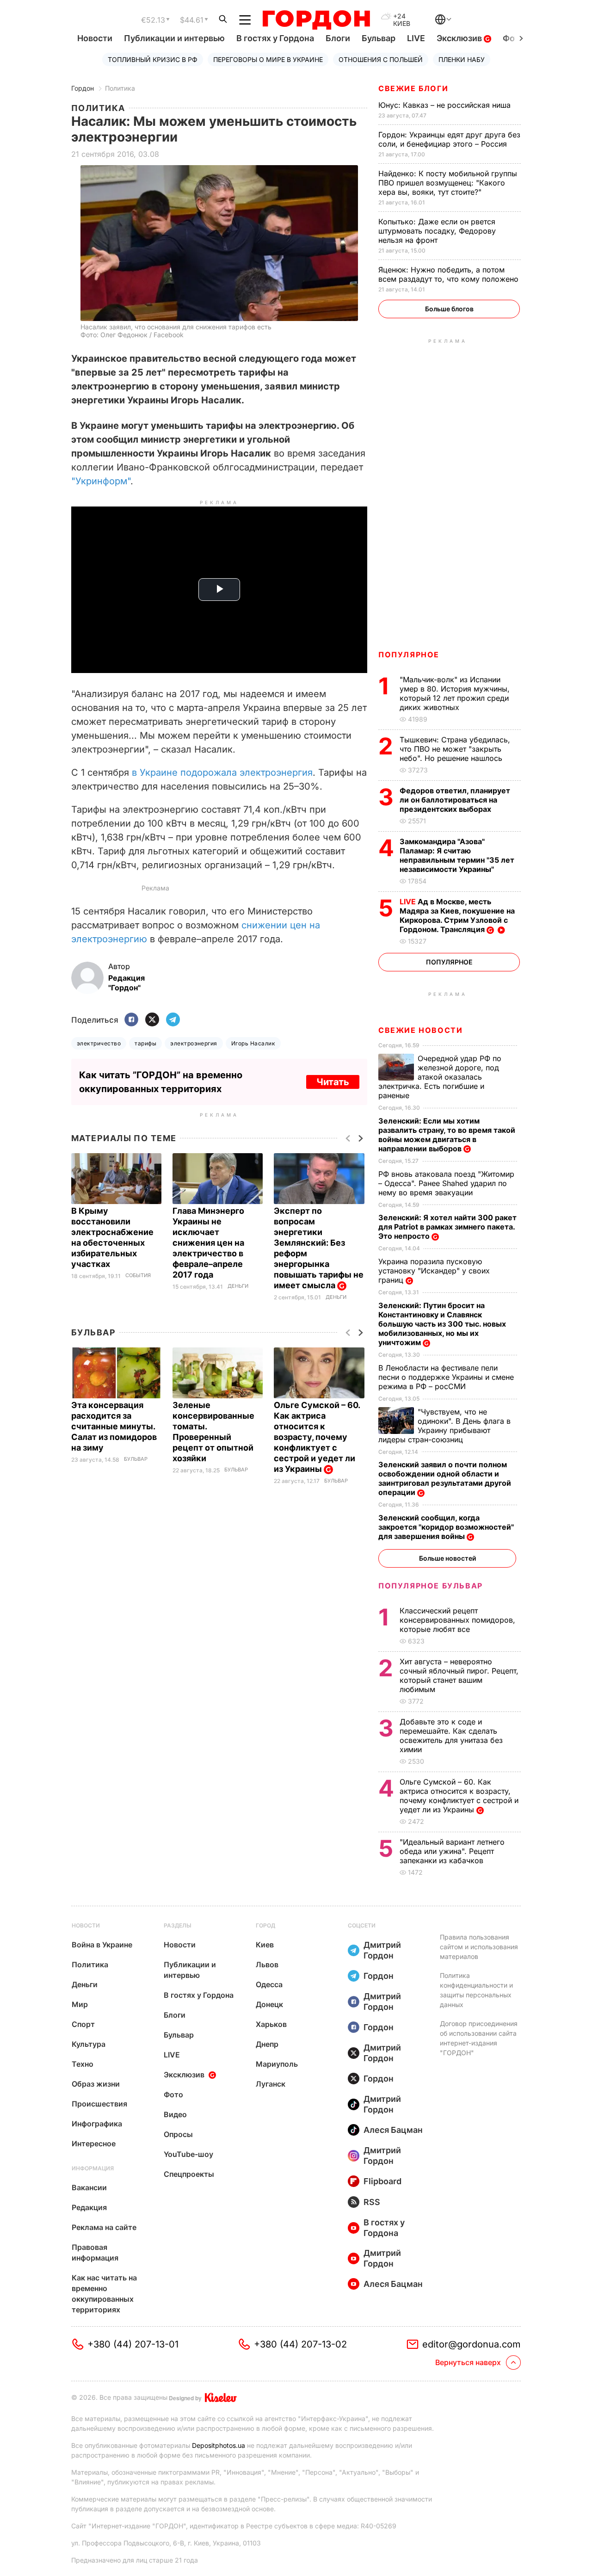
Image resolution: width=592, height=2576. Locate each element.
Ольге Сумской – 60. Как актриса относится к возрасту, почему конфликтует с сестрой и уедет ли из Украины (317, 1437)
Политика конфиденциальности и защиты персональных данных (476, 1990)
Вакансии (89, 2187)
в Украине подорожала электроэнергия (222, 772)
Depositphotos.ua (219, 2445)
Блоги (338, 38)
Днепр (267, 2044)
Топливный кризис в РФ (153, 59)
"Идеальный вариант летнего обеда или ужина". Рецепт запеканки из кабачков (452, 1851)
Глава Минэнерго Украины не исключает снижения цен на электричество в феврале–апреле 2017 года (208, 1243)
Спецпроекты (189, 2174)
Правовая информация (95, 2252)
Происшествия (99, 2104)
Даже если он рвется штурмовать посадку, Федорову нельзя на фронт (437, 231)
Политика (120, 88)
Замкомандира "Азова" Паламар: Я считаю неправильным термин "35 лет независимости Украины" (457, 855)
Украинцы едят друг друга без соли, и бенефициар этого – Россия (449, 139)
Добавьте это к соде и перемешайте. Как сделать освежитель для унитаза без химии (451, 1736)
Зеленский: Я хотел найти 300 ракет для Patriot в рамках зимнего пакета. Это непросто (447, 1227)
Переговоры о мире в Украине (268, 59)
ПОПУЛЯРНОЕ (409, 655)
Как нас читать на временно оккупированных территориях (104, 2294)
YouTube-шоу (188, 2154)
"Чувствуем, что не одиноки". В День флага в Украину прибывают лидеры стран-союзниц (444, 1426)
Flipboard (382, 2181)
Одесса (269, 1984)
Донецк (269, 2004)
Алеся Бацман (393, 2130)
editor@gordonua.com (472, 2344)
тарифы (145, 1043)
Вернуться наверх (468, 2362)
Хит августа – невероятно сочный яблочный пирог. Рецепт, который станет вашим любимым (459, 1675)
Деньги (238, 1286)
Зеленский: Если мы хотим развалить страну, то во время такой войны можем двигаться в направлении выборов (447, 1135)
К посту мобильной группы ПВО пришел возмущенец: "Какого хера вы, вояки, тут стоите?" (448, 183)
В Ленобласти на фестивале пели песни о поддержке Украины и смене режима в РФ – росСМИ (446, 1377)
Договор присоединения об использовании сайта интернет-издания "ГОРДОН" (479, 2038)
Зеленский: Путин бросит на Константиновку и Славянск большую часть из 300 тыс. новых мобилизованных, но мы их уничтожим (442, 1324)
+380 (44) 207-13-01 (133, 2344)
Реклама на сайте (104, 2227)
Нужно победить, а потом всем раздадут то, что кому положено (450, 274)
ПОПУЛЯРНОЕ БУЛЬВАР (431, 1586)
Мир (80, 2004)
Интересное (94, 2144)
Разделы (178, 1925)
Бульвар (379, 38)
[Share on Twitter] (152, 1020)
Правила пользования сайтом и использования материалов (479, 1947)
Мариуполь (277, 2064)
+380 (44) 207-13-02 (300, 2344)
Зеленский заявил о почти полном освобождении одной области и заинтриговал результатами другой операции (445, 1478)
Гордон (83, 88)
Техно (83, 2064)
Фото (173, 2094)
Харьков (271, 2024)
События (138, 1276)
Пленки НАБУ (462, 59)
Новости (95, 38)
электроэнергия (194, 1043)
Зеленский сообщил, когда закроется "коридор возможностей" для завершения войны (446, 1527)
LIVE (416, 38)
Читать (333, 1082)
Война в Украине (102, 1945)
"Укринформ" (101, 481)
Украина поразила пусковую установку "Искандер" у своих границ (434, 1271)
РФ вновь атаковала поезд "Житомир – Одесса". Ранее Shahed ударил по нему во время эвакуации (446, 1183)
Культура (89, 2044)
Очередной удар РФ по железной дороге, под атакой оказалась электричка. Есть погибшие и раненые (440, 1077)
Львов (267, 1964)
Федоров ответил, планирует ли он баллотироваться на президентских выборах (455, 800)
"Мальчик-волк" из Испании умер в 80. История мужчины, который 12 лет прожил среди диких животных (455, 693)
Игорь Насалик (253, 1043)
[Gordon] (316, 20)
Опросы (178, 2134)
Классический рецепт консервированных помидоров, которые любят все (457, 1620)
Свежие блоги (413, 88)
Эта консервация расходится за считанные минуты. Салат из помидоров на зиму (114, 1426)
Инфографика (97, 2124)
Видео (175, 2114)
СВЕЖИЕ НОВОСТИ (420, 1030)
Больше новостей (447, 1558)
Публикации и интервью (174, 38)
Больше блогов (449, 309)
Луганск (271, 2084)
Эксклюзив (460, 38)
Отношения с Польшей (381, 59)
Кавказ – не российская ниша (446, 105)
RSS (372, 2202)
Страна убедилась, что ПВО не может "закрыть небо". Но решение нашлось (455, 749)
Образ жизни (96, 2084)
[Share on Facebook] (131, 1020)
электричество (99, 1043)
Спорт (83, 2024)
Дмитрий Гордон (382, 1950)
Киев (265, 1945)
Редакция (89, 2207)
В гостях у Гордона (275, 38)
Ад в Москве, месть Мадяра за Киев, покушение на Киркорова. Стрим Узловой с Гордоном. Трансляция (457, 915)
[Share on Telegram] (173, 1020)
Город (265, 1925)
